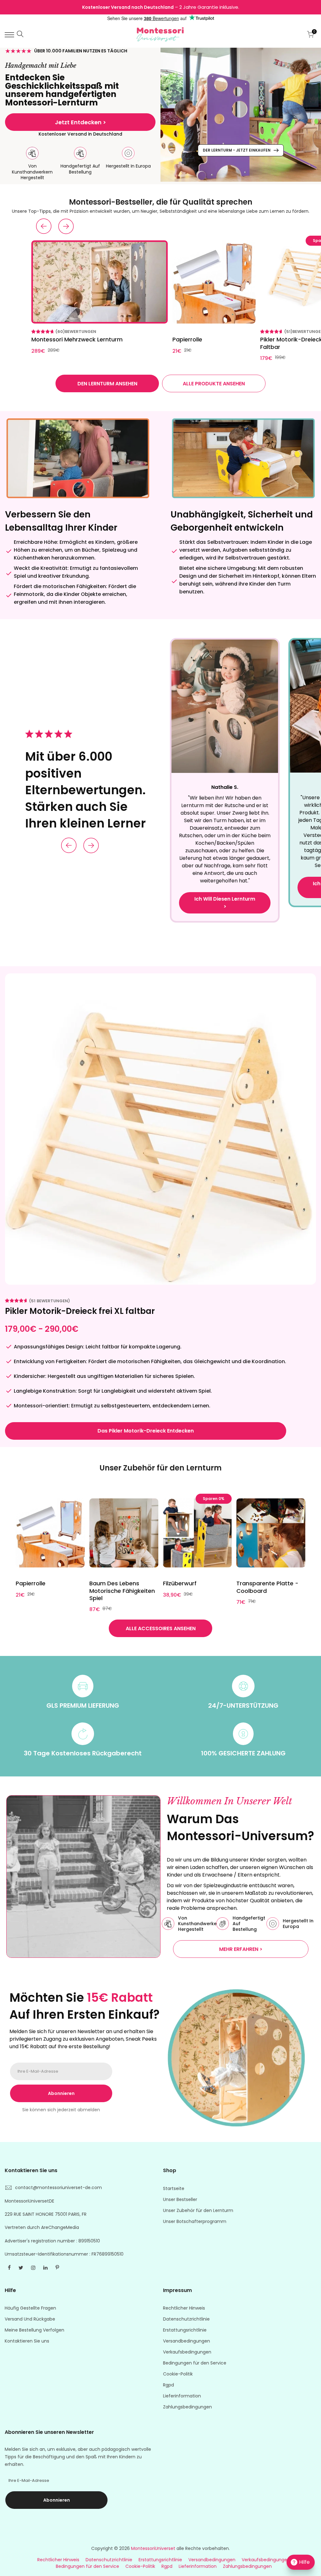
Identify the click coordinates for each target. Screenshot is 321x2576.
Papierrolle (187, 339)
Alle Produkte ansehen (214, 384)
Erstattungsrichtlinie (185, 2330)
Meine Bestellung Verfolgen (34, 2330)
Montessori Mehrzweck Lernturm (77, 339)
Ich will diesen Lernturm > (225, 903)
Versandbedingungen (187, 2341)
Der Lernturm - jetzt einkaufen (237, 150)
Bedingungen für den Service (195, 2363)
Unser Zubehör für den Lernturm (198, 2210)
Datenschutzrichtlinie (186, 2319)
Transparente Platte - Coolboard (267, 1587)
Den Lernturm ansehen (107, 384)
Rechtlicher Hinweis (184, 2308)
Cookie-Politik (178, 2374)
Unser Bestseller (180, 2199)
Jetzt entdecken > (80, 122)
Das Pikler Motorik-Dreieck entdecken (146, 1431)
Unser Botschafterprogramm (195, 2221)
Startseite (174, 2188)
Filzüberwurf (180, 1583)
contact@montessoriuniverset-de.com (58, 2188)
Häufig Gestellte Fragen (30, 2308)
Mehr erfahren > (241, 1949)
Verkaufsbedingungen (187, 2352)
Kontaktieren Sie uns (27, 2341)
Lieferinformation (182, 2396)
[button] (44, 226)
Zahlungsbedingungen (187, 2407)
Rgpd (168, 2385)
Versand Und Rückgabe (30, 2319)
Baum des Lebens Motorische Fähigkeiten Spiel (122, 1591)
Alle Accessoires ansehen (161, 1628)
